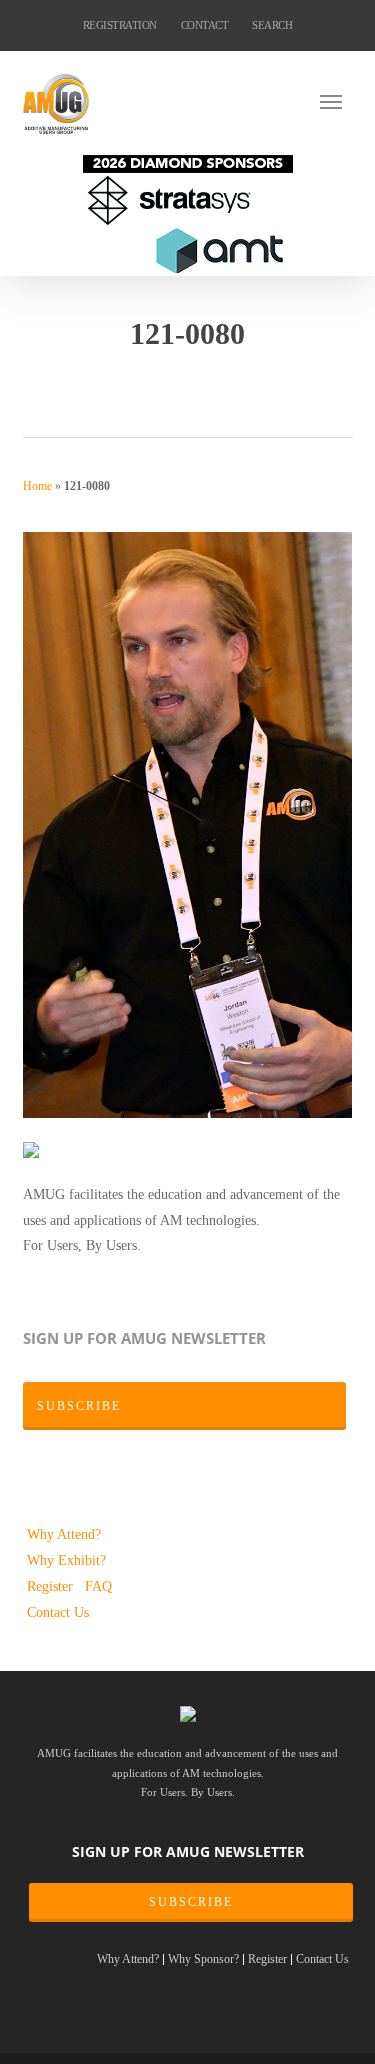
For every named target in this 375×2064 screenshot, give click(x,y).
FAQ (98, 1586)
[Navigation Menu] (336, 101)
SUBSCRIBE (191, 1902)
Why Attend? (64, 1534)
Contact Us (58, 1612)
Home (37, 486)
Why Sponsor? (203, 1959)
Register (52, 1586)
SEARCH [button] (272, 25)
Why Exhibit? (66, 1560)
